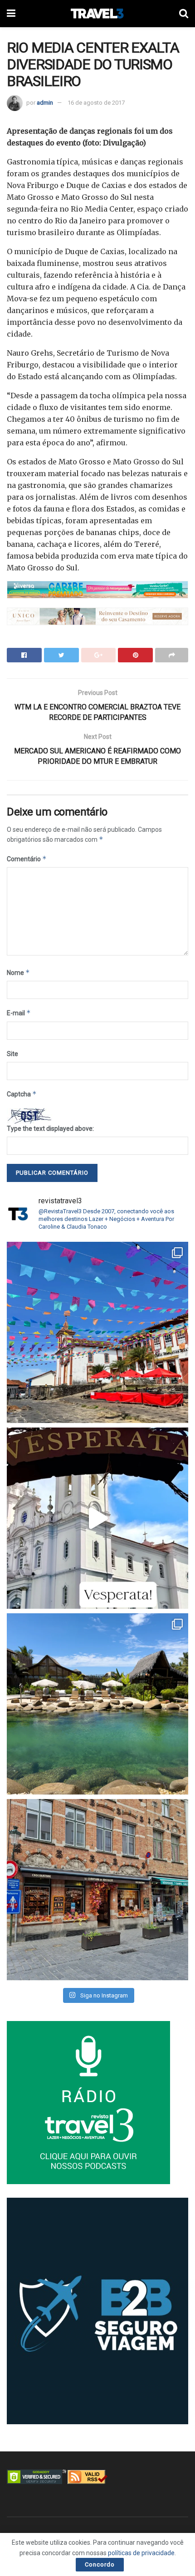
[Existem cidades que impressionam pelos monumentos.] (97, 1332)
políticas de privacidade (141, 2553)
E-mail (19, 1013)
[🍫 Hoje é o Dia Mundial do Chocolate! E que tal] (97, 1890)
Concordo (100, 2564)
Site (12, 1054)
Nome (18, 972)
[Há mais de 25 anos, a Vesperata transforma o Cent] (97, 1518)
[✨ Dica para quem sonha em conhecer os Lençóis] (97, 1704)
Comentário (27, 859)
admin (45, 103)
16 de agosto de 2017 (96, 103)
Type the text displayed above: (50, 1129)
